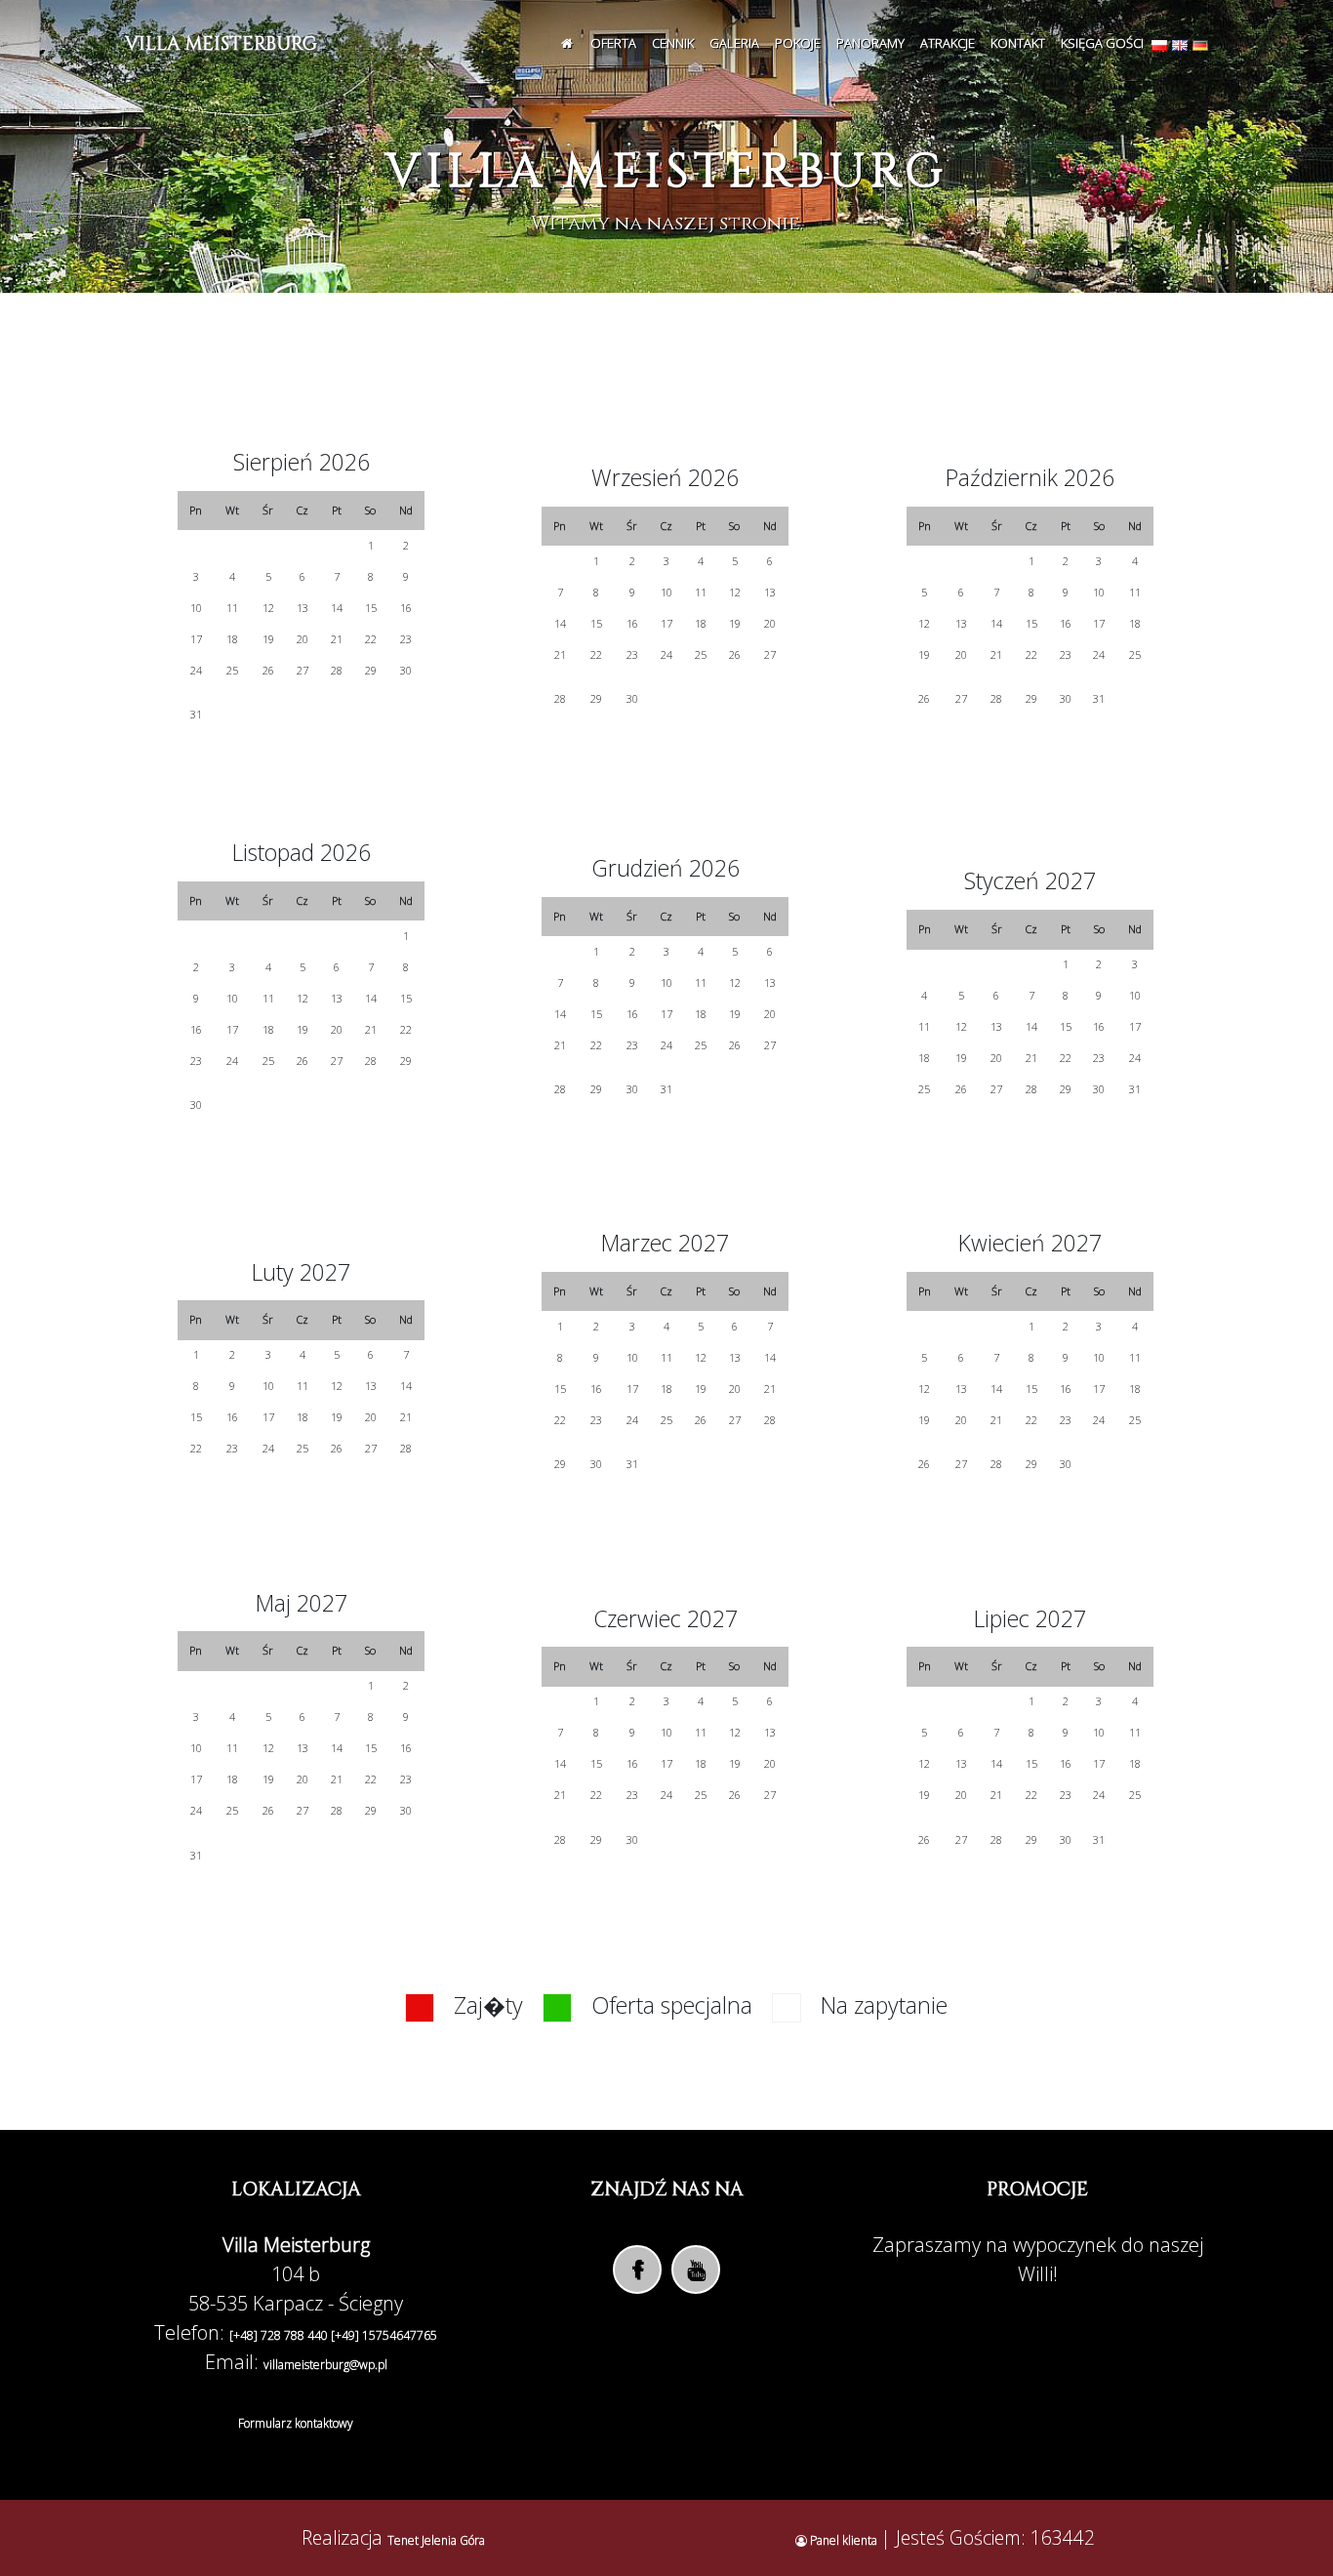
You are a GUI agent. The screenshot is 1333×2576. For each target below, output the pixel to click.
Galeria (734, 43)
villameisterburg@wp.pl (325, 2365)
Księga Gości (1102, 43)
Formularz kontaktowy (296, 2423)
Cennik (673, 43)
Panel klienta (844, 2540)
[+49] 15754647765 (384, 2335)
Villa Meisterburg (221, 44)
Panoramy (870, 43)
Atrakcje (948, 43)
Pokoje (798, 43)
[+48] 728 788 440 (280, 2335)
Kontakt (1018, 43)
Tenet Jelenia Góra (436, 2540)
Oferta (613, 43)
